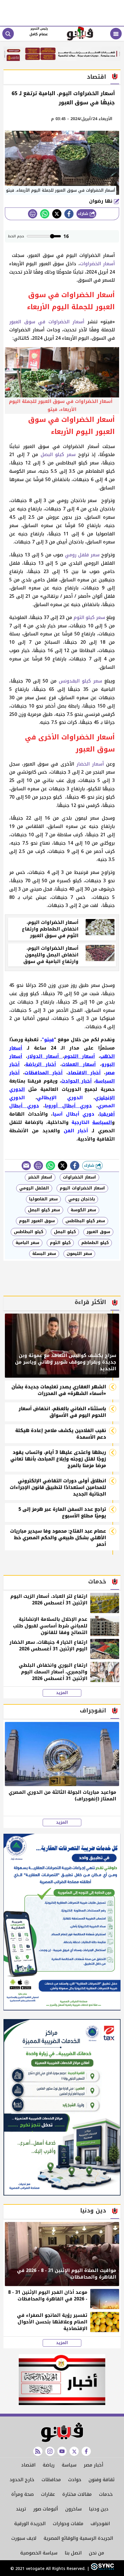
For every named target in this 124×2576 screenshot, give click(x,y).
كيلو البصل (65, 1232)
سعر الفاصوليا (43, 1199)
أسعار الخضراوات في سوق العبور (47, 322)
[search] (8, 34)
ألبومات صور (46, 2509)
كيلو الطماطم (95, 1243)
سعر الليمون (79, 1254)
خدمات (106, 2494)
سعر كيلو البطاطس (85, 1221)
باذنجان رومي (82, 1199)
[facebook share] (69, 214)
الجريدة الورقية (30, 2524)
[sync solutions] (102, 2569)
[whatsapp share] (45, 214)
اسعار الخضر (40, 1177)
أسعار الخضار (89, 764)
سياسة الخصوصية (39, 2553)
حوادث (75, 2480)
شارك (84, 214)
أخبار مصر (93, 2465)
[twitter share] (57, 214)
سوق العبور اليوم (37, 1221)
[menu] (116, 34)
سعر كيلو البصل (58, 454)
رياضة (49, 2465)
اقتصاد (28, 2465)
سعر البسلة (44, 1254)
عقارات (48, 2494)
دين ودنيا (99, 2509)
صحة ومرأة (22, 2494)
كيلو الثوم (60, 1243)
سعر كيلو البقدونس (80, 681)
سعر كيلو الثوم (89, 617)
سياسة (69, 2465)
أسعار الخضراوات (97, 264)
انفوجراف (100, 2524)
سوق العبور (98, 1232)
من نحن (96, 2553)
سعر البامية (27, 1243)
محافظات (51, 2480)
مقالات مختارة (77, 2494)
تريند (21, 2509)
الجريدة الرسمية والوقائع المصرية (78, 2538)
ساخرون (73, 2509)
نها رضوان (102, 201)
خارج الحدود (22, 2480)
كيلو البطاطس (29, 1232)
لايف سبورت (24, 2538)
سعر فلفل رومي (82, 555)
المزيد (62, 1693)
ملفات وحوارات (68, 2524)
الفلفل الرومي (34, 1188)
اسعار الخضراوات (79, 1177)
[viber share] (26, 1166)
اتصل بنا (73, 2553)
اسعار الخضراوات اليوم (82, 1188)
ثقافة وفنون (102, 2480)
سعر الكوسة (83, 1210)
